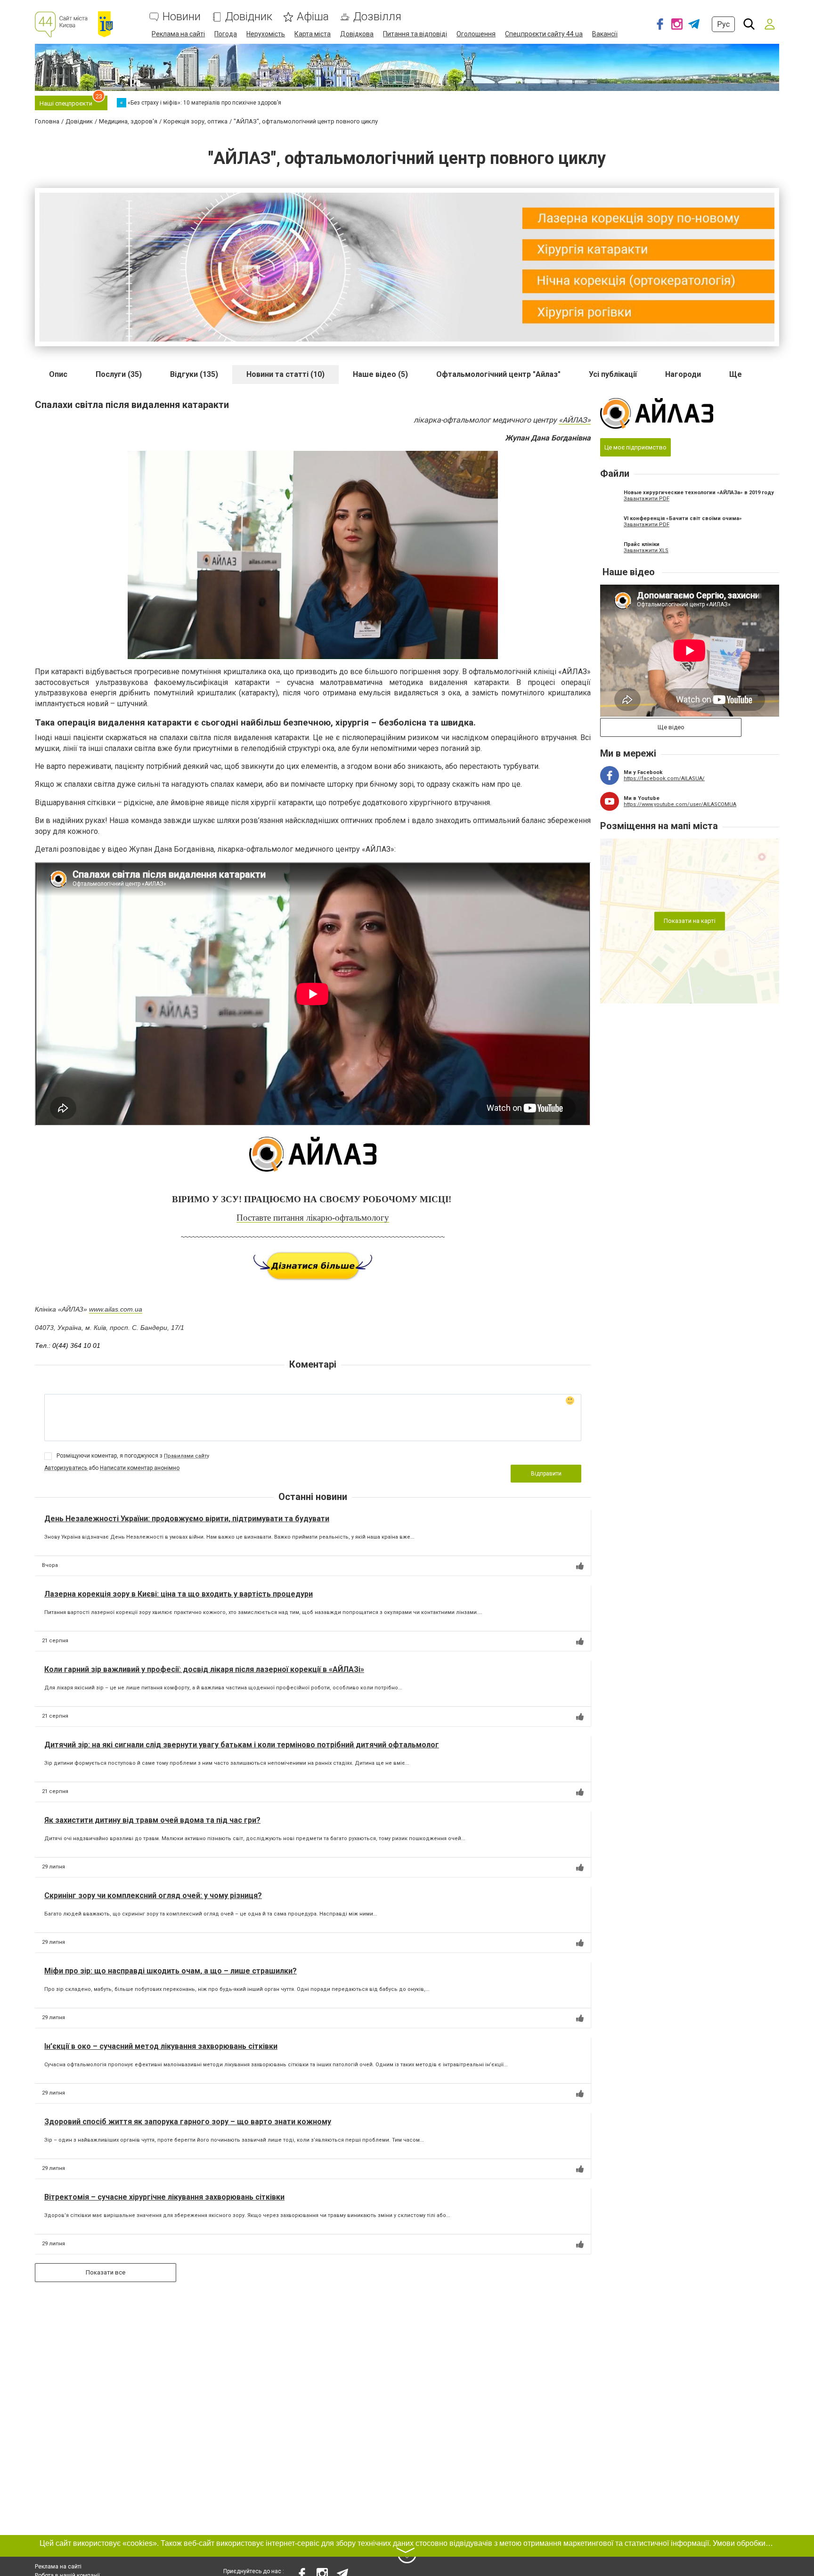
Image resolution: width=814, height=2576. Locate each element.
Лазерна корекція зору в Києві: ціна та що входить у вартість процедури (179, 1594)
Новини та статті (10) (285, 374)
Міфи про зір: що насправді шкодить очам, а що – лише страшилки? (171, 1971)
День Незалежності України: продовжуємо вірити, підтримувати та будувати (187, 1519)
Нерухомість (266, 34)
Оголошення (476, 34)
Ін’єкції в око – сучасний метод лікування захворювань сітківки (161, 2046)
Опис (58, 374)
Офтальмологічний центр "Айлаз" (498, 374)
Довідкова (357, 34)
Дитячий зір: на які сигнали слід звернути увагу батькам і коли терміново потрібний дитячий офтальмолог (242, 1745)
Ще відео (671, 727)
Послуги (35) (119, 374)
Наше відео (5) (380, 374)
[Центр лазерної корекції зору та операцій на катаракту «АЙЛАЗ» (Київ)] (313, 1154)
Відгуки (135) (194, 374)
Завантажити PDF (647, 499)
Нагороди (683, 374)
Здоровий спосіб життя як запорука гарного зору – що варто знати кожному (188, 2122)
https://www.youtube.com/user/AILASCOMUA (680, 804)
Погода (226, 34)
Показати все (106, 2272)
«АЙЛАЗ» (575, 420)
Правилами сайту (187, 1456)
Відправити (546, 1474)
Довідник (249, 17)
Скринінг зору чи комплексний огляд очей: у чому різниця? (153, 1895)
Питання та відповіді (415, 34)
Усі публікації (613, 374)
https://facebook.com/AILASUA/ (664, 779)
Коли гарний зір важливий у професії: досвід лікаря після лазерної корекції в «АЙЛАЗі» (204, 1669)
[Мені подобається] (580, 1566)
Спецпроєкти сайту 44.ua (544, 34)
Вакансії (605, 34)
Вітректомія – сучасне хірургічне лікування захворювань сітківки (164, 2197)
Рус (723, 24)
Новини (182, 17)
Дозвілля (377, 17)
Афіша (313, 17)
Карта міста (313, 34)
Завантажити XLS (646, 550)
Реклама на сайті (178, 34)
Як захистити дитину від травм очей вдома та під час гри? (152, 1820)
